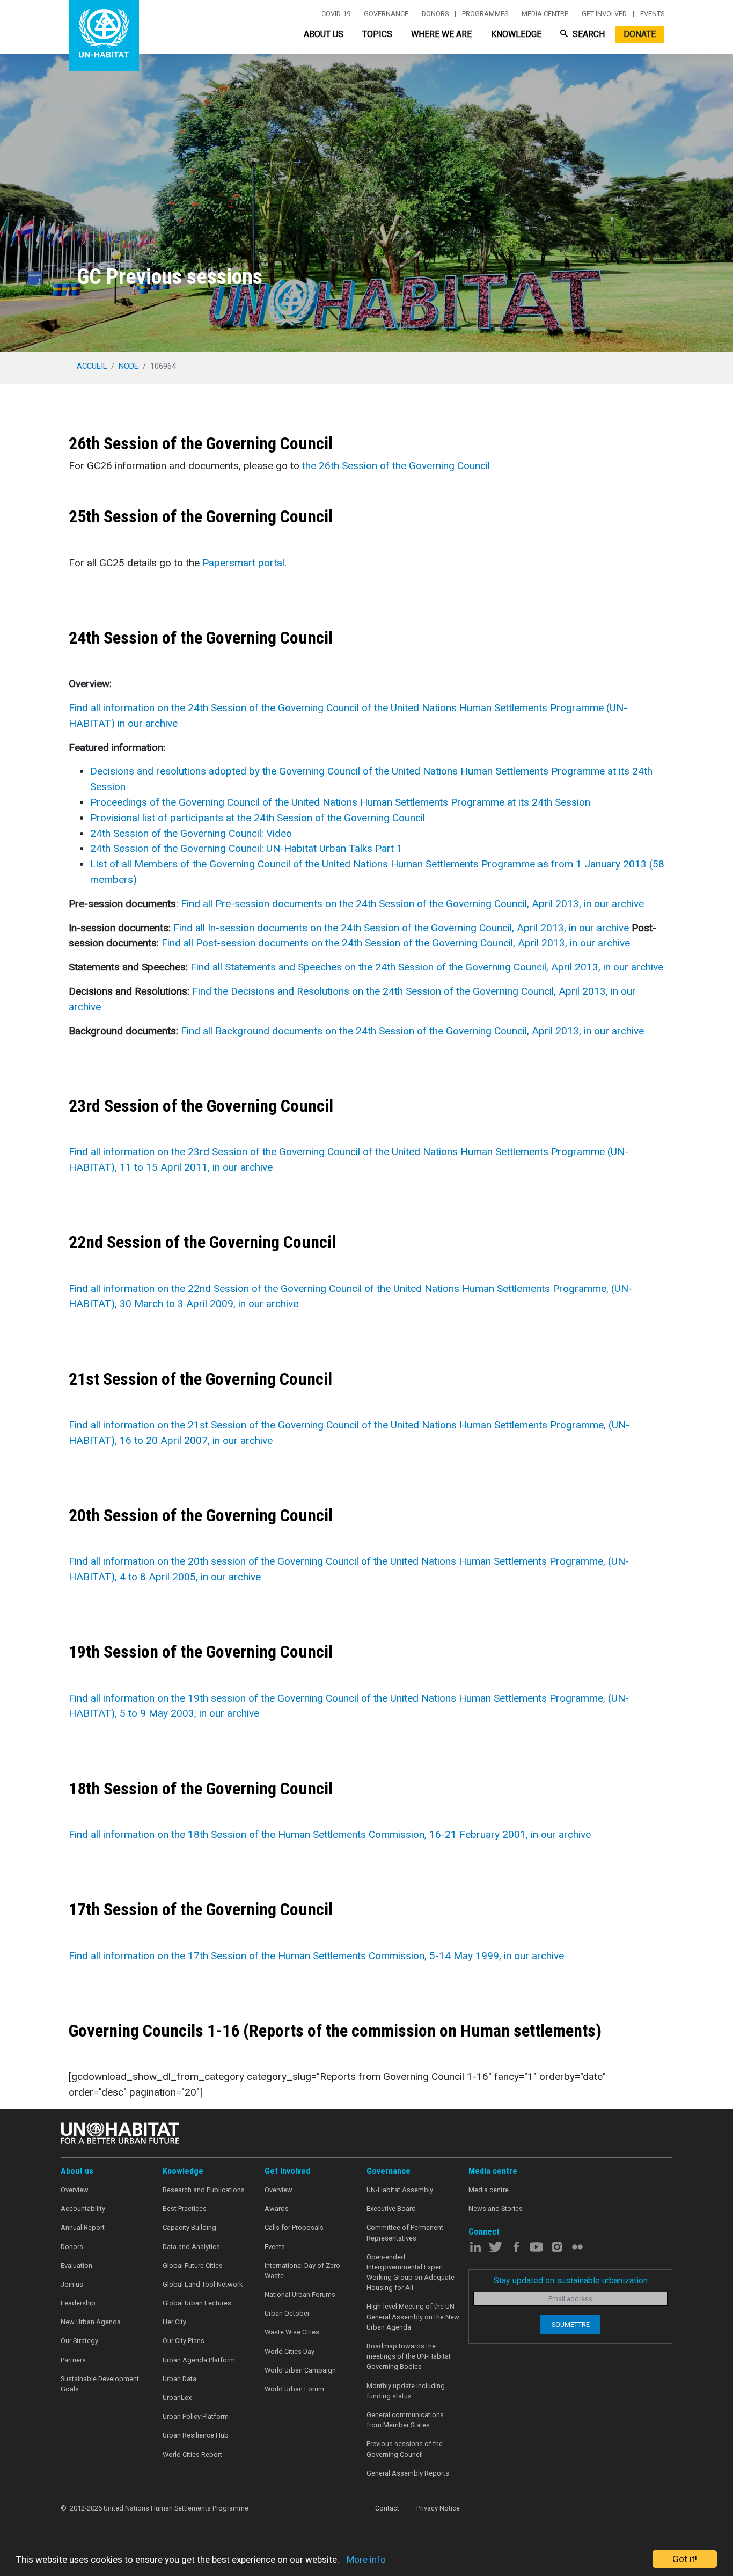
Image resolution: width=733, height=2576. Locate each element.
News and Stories (496, 2209)
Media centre (545, 14)
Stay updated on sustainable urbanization (571, 2281)
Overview (75, 2190)
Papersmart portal (243, 563)
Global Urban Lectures (197, 2303)
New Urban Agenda (91, 2322)
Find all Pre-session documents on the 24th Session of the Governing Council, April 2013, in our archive (412, 904)
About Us (324, 34)
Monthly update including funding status (406, 2391)
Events (652, 14)
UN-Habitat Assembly (400, 2190)
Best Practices (185, 2209)
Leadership (78, 2303)
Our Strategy (79, 2341)
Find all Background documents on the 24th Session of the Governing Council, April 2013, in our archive (412, 1031)
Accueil (92, 366)
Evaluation (76, 2265)
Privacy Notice (438, 2508)
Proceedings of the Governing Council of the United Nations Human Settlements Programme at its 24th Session (340, 802)
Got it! (685, 2559)
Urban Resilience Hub (196, 2435)
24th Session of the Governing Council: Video (191, 833)
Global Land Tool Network (203, 2284)
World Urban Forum (294, 2389)
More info (366, 2559)
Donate (640, 34)
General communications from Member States (405, 2420)
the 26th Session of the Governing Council (396, 466)
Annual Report (83, 2227)
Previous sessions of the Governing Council (405, 2449)
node (129, 366)
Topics (377, 34)
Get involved (604, 14)
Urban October (287, 2313)
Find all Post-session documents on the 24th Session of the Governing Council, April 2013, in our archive (396, 943)
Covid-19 (336, 14)
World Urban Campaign (300, 2370)
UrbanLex (177, 2398)
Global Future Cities (193, 2265)
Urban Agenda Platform (199, 2360)
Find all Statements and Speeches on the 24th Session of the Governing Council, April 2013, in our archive (427, 967)
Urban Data (179, 2379)
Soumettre (571, 2325)
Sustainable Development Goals (100, 2384)
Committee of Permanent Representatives (405, 2232)
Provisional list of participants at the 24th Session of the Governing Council (258, 818)
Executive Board (391, 2209)
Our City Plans (184, 2341)
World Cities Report (192, 2454)
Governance (386, 14)
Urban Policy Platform (196, 2416)
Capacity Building (189, 2227)
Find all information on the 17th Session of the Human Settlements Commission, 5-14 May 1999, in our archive (316, 1956)
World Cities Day (289, 2351)
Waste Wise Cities (292, 2332)
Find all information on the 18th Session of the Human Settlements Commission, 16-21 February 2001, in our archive (330, 1834)
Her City (174, 2322)
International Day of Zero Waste (302, 2271)
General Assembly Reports (408, 2473)
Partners (73, 2360)
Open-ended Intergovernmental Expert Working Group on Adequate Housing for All (411, 2272)
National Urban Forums (300, 2294)
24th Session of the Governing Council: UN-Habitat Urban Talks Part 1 (246, 848)
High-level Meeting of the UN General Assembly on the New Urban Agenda (413, 2316)
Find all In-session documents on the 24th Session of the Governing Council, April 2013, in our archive (401, 928)
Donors (435, 14)
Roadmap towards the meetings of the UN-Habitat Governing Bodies (409, 2356)
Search (588, 34)
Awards (277, 2209)
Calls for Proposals (294, 2227)
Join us (72, 2284)
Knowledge (516, 34)
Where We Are (441, 34)
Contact (387, 2508)
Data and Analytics (191, 2247)
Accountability (83, 2209)
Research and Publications (204, 2190)
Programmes (485, 14)
